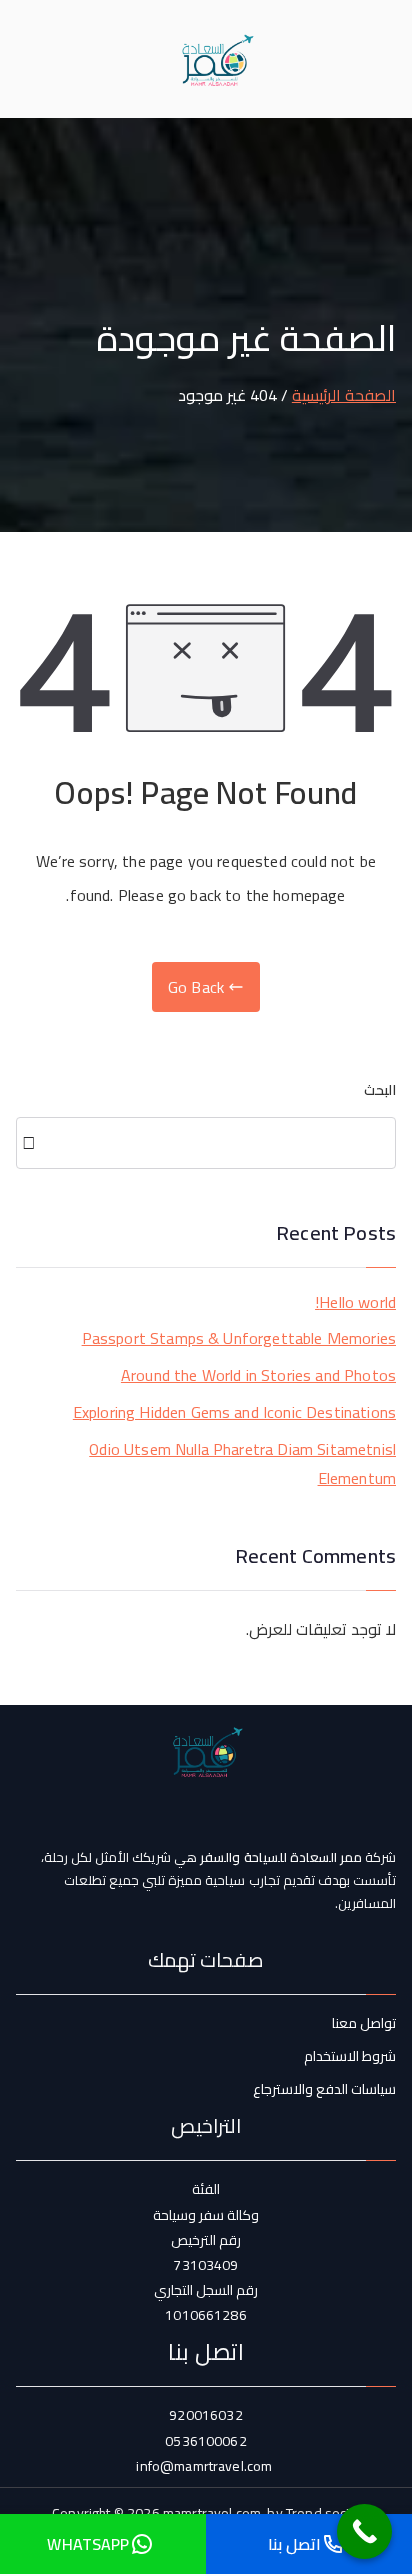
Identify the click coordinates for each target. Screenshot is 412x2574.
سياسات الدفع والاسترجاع (324, 2089)
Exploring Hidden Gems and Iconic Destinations (234, 1412)
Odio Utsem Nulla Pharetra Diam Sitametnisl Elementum (242, 1464)
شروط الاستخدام (350, 2056)
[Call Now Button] (364, 2531)
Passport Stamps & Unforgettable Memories (239, 1338)
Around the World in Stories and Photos (258, 1375)
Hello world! (355, 1302)
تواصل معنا (364, 2023)
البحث (380, 1090)
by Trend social (313, 2513)
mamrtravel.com (212, 2513)
